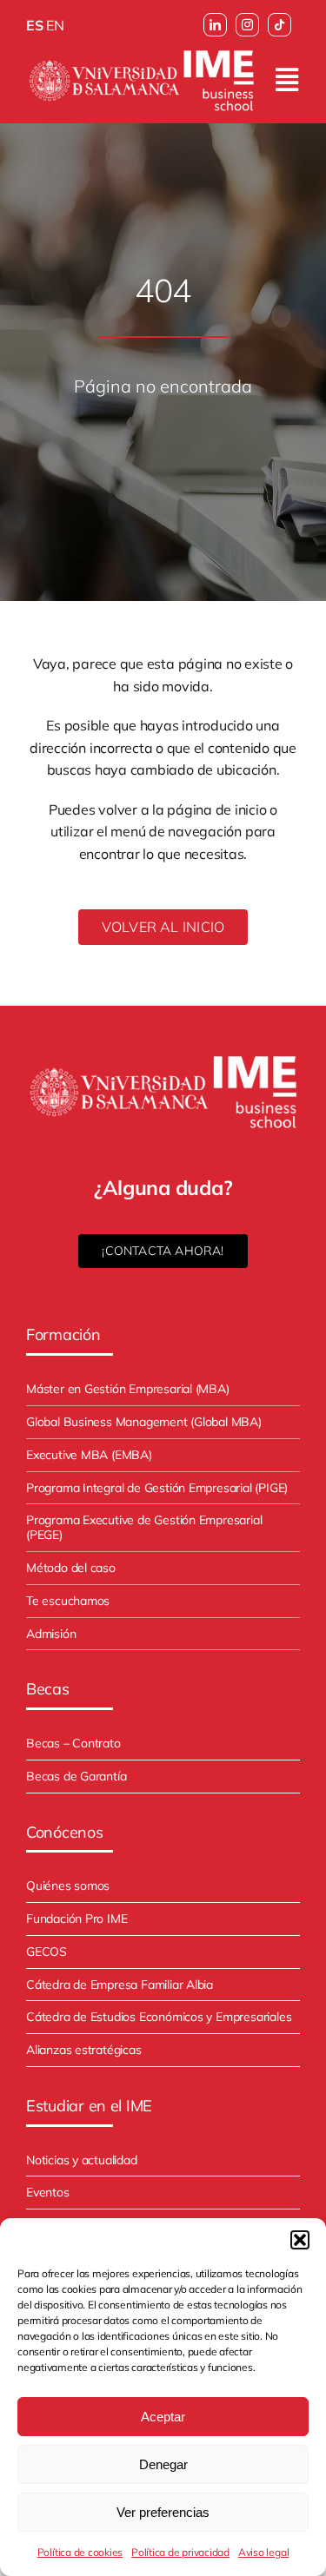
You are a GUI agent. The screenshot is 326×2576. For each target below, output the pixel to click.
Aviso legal (263, 2552)
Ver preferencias (163, 2512)
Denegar (163, 2464)
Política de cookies (80, 2552)
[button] (300, 2240)
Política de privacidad (180, 2552)
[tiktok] (279, 25)
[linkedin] (215, 25)
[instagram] (247, 25)
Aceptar (163, 2417)
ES (35, 25)
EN (55, 25)
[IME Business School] (141, 53)
